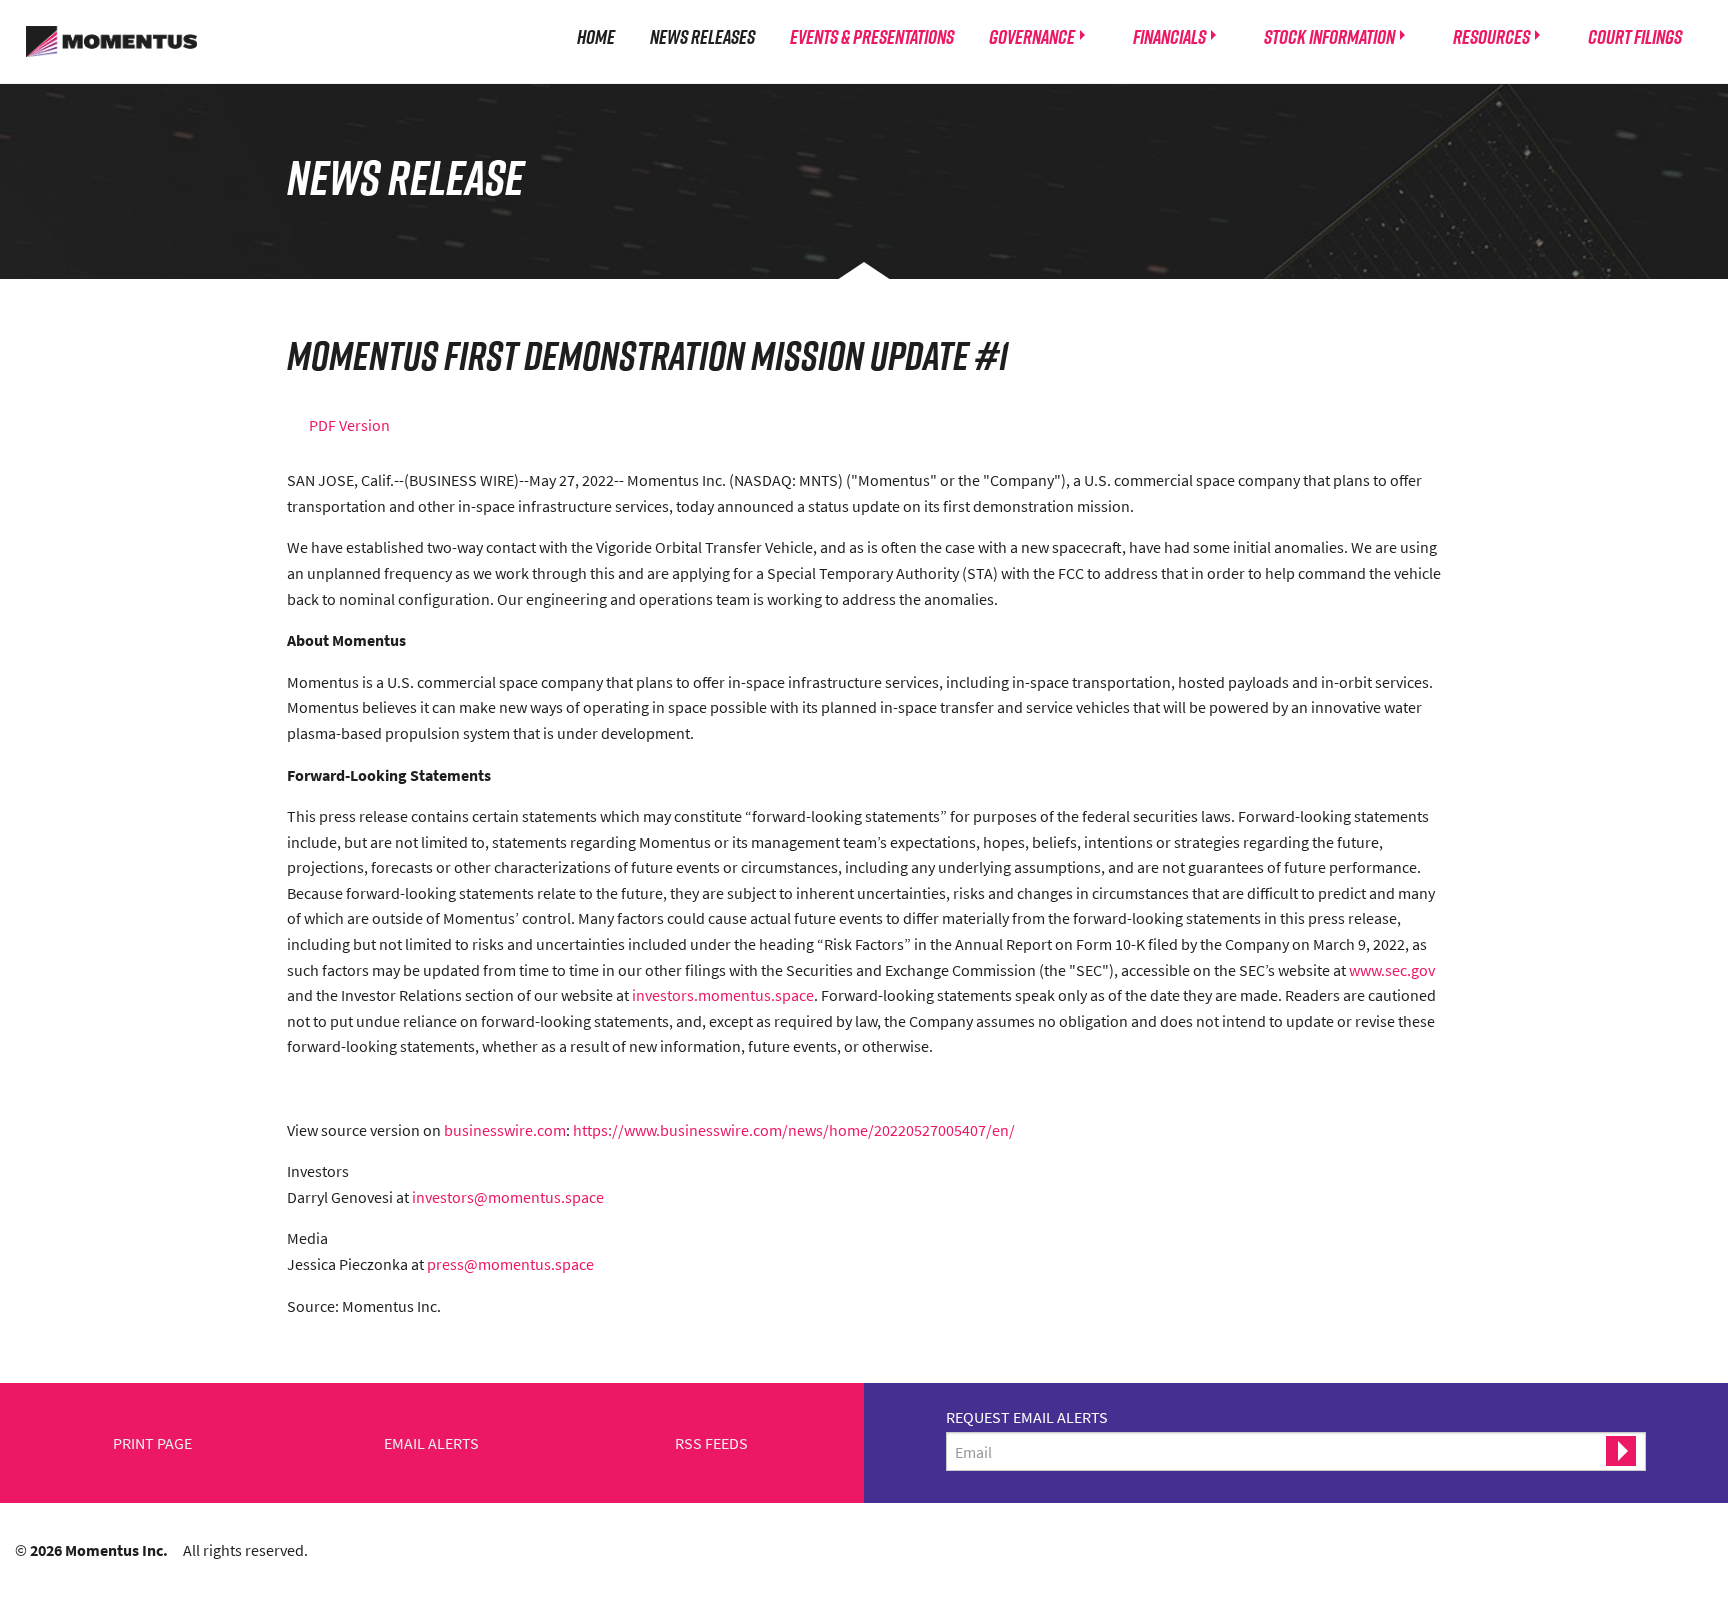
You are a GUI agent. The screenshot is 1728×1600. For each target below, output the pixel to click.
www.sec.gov (1392, 970)
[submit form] (1621, 1451)
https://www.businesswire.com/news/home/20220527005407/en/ (794, 1130)
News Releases (702, 36)
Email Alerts (431, 1443)
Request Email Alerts (1027, 1417)
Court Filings (1635, 36)
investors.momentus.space (723, 995)
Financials (1169, 36)
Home (596, 36)
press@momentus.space (510, 1264)
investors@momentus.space (508, 1197)
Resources (1491, 36)
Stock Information (1329, 36)
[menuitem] (596, 36)
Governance (1032, 36)
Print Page (152, 1443)
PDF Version (349, 425)
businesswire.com (505, 1130)
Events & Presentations (872, 36)
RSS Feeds (711, 1443)
